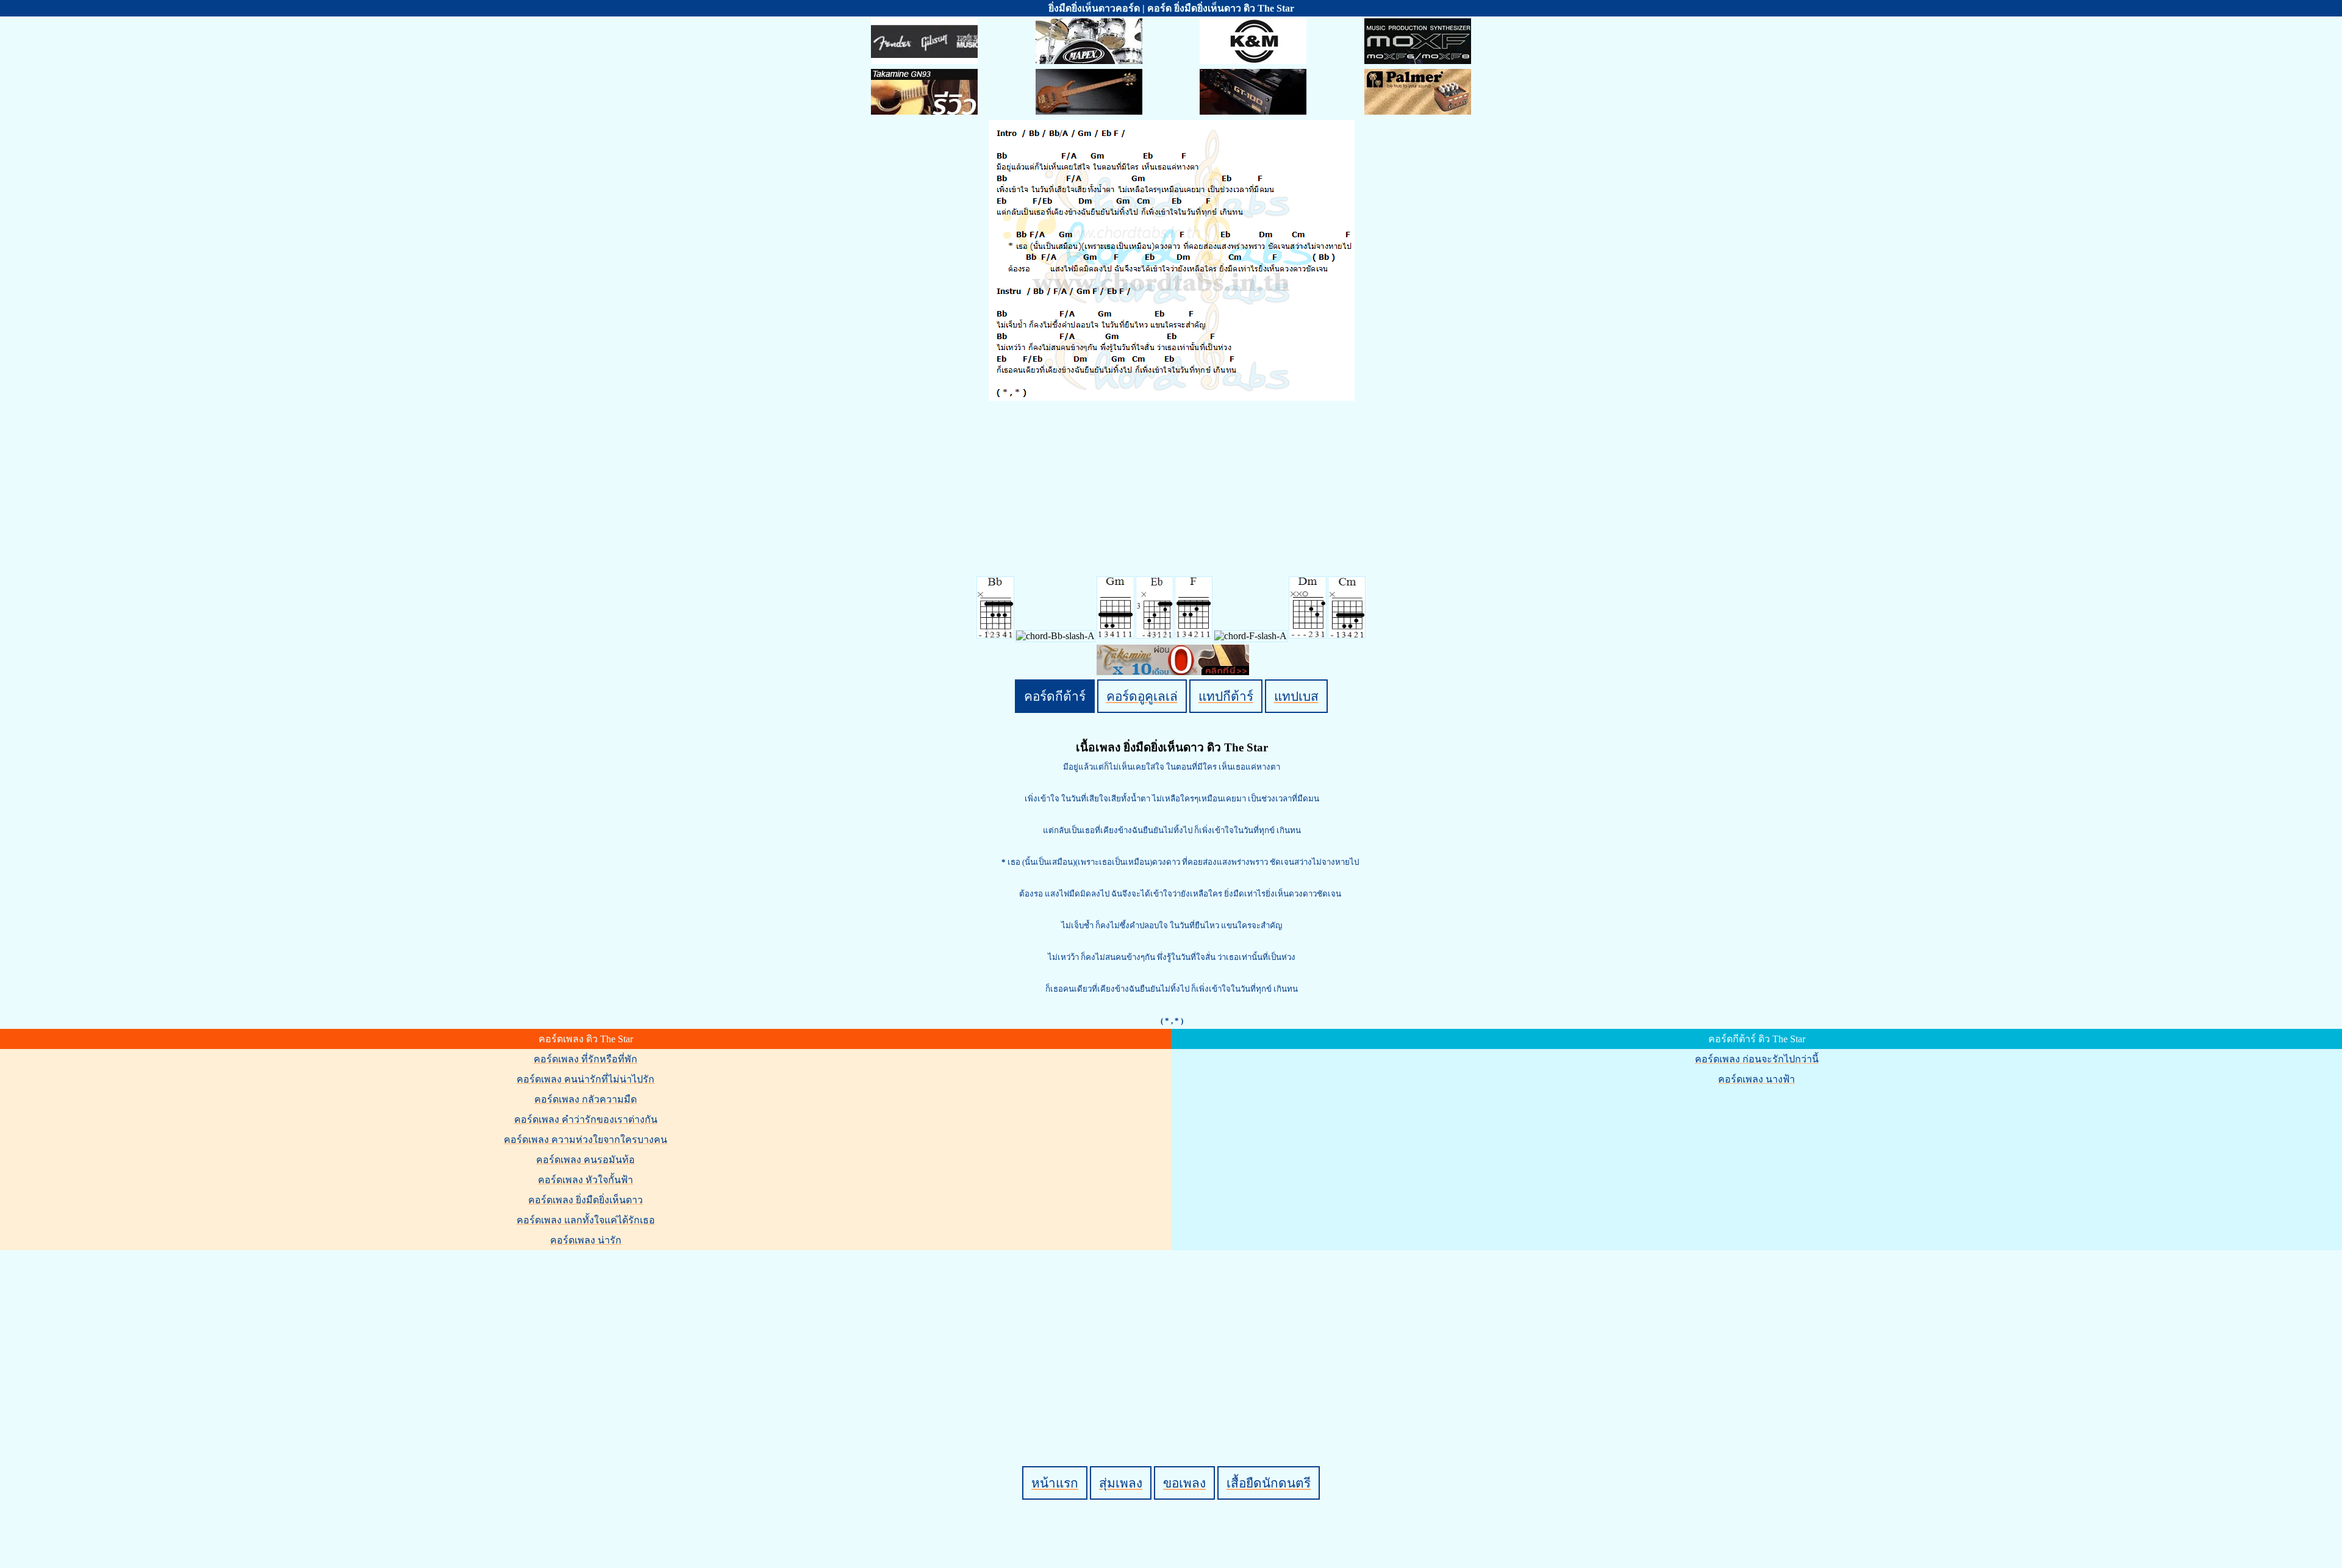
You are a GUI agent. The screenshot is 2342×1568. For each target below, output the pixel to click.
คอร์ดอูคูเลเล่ (1142, 696)
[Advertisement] (1173, 1337)
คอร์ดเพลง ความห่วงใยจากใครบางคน (585, 1140)
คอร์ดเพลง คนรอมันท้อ (585, 1160)
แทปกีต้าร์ (1226, 696)
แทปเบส (1296, 696)
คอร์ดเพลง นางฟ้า (1756, 1079)
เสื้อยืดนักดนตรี (1269, 1483)
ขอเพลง (1184, 1483)
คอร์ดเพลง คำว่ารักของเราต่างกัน (586, 1119)
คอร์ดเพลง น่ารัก (586, 1240)
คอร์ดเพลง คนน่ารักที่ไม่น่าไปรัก (585, 1079)
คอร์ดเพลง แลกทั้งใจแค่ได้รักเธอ (586, 1220)
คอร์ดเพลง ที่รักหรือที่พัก (585, 1059)
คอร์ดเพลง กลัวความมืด (585, 1099)
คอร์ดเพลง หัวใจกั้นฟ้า (585, 1180)
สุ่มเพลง (1121, 1483)
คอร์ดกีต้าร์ (1055, 696)
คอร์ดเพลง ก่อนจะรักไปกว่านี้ (1757, 1059)
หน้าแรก (1055, 1483)
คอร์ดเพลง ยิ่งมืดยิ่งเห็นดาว (585, 1200)
